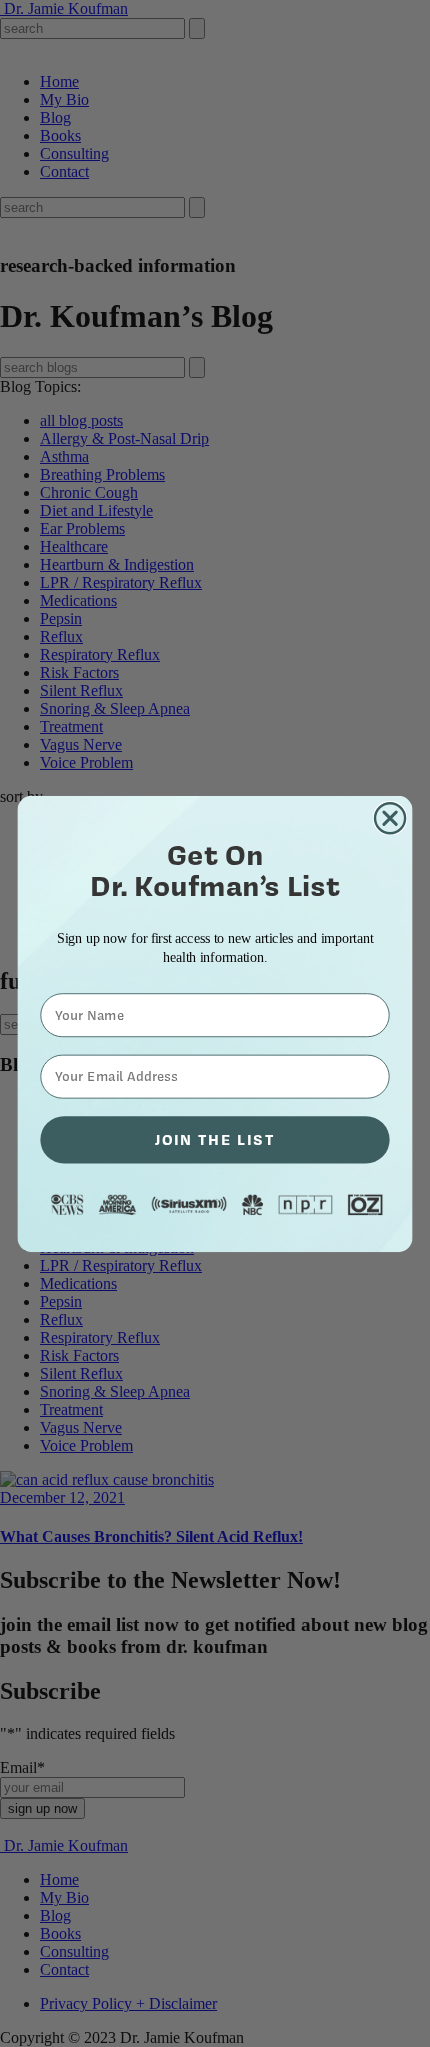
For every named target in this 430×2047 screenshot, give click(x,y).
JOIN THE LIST (215, 1139)
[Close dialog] (390, 817)
